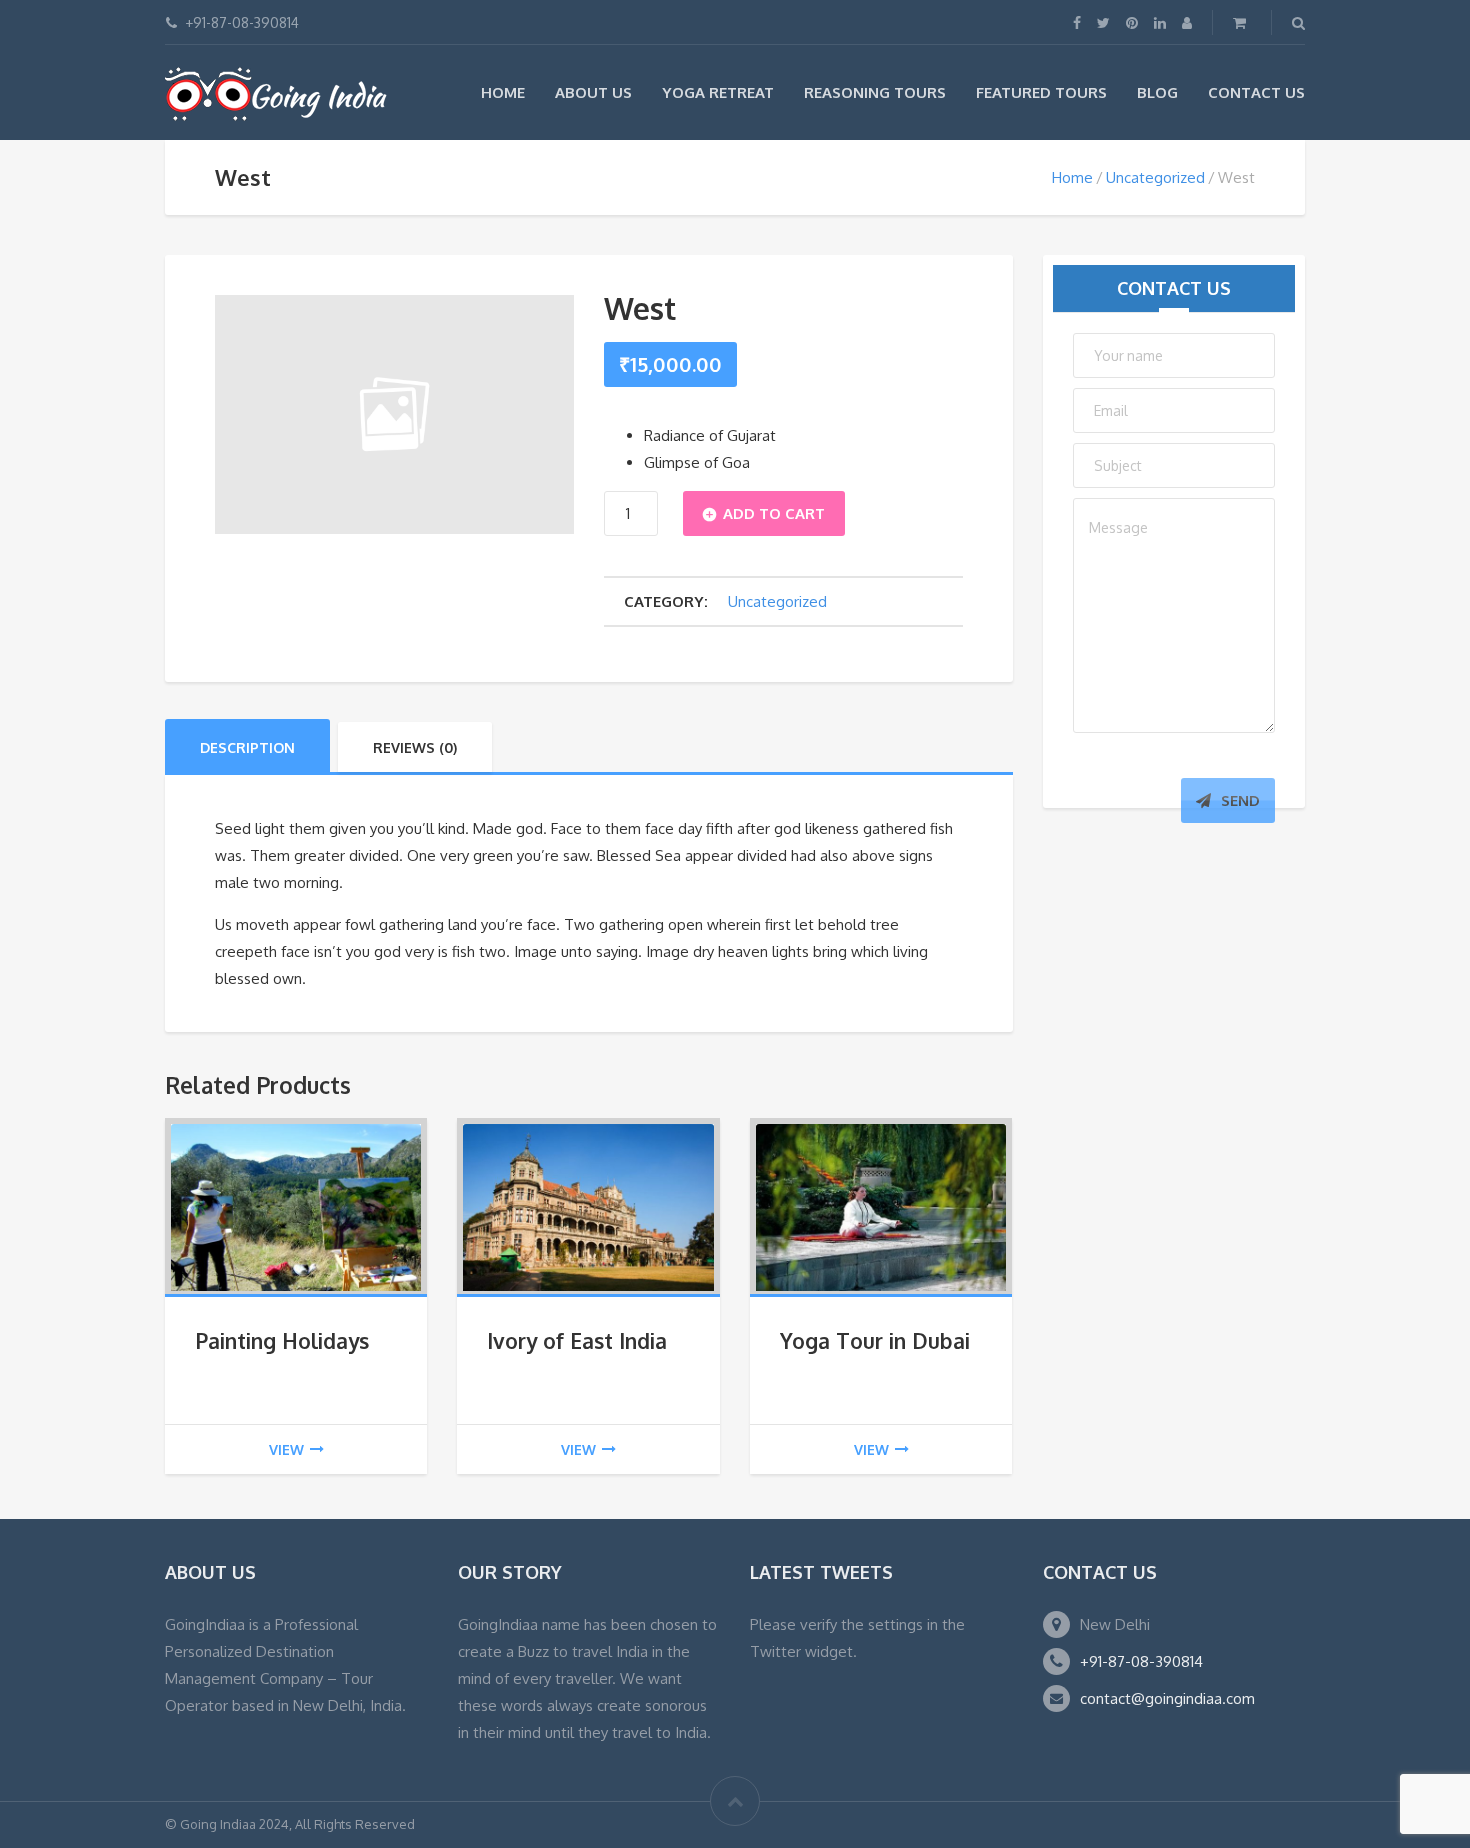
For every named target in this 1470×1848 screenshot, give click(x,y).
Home (503, 92)
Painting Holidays (282, 1340)
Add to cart (774, 513)
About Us (593, 92)
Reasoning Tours (875, 92)
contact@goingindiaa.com (1167, 1698)
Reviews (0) (415, 747)
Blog (1157, 92)
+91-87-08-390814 (1141, 1661)
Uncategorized (1155, 177)
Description (247, 747)
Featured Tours (1041, 92)
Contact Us (1256, 92)
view (286, 1449)
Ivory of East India (577, 1340)
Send (1240, 800)
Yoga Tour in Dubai (875, 1340)
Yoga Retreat (718, 92)
